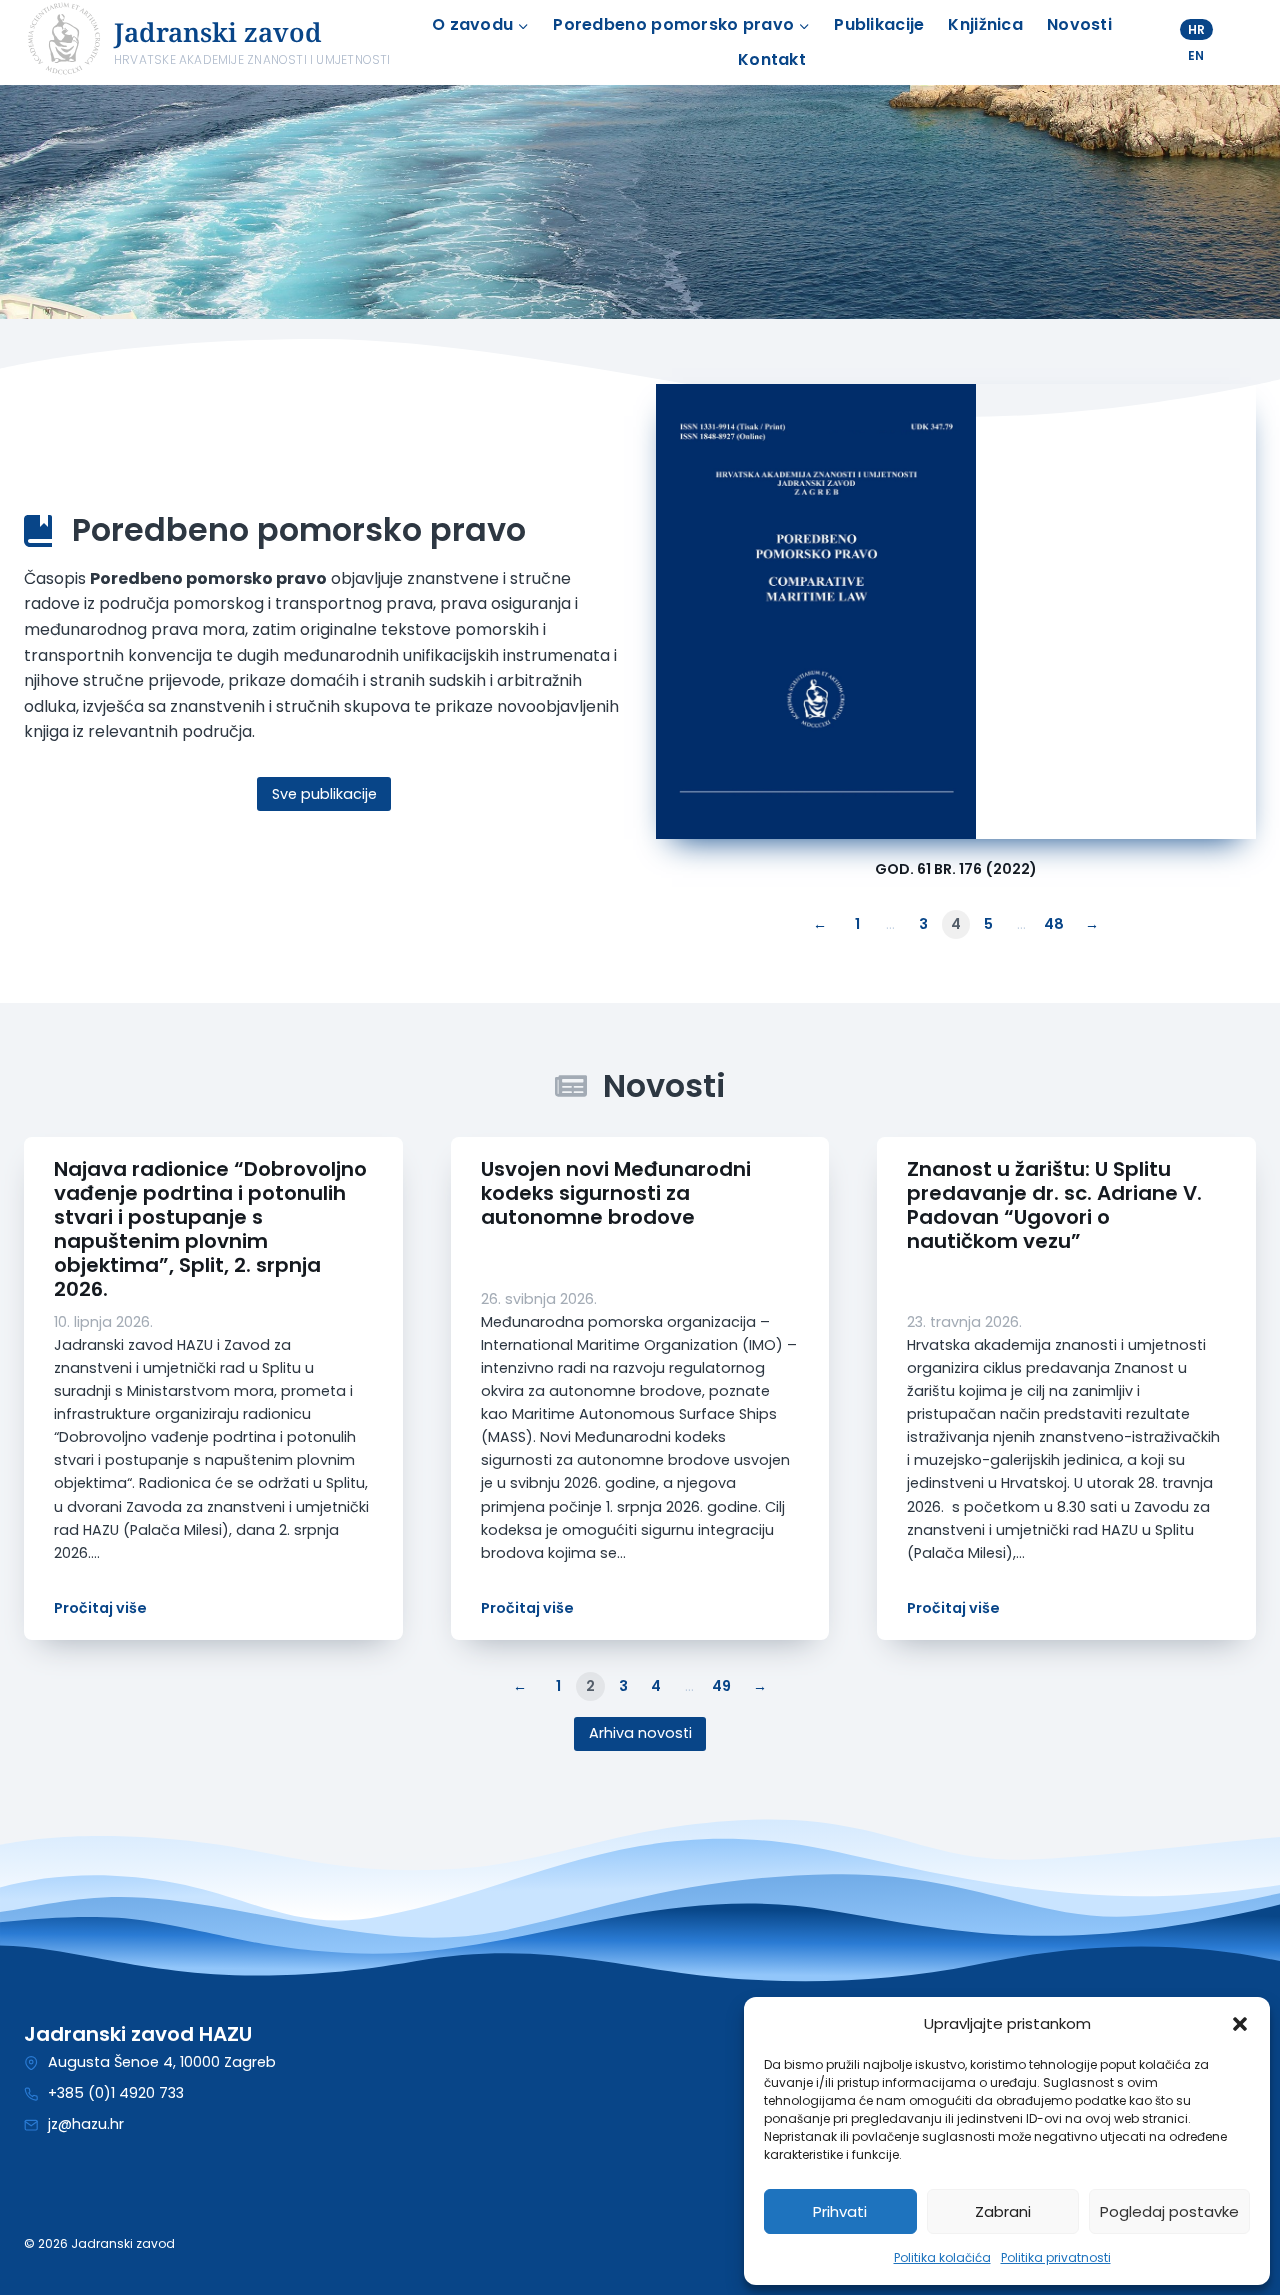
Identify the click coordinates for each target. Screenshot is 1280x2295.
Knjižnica (985, 24)
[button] (1240, 2024)
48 (1054, 924)
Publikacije (879, 24)
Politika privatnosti (1056, 2257)
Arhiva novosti (640, 1733)
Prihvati (840, 2211)
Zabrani (1003, 2211)
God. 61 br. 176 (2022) (956, 869)
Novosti (1079, 24)
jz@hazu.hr (86, 2124)
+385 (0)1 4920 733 (116, 2093)
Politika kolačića (942, 2257)
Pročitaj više (100, 1608)
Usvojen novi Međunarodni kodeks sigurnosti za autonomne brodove (616, 1193)
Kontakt (772, 59)
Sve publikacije (324, 794)
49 (721, 1686)
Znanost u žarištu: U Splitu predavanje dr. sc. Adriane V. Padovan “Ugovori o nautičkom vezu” (1054, 1205)
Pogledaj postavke (1169, 2211)
